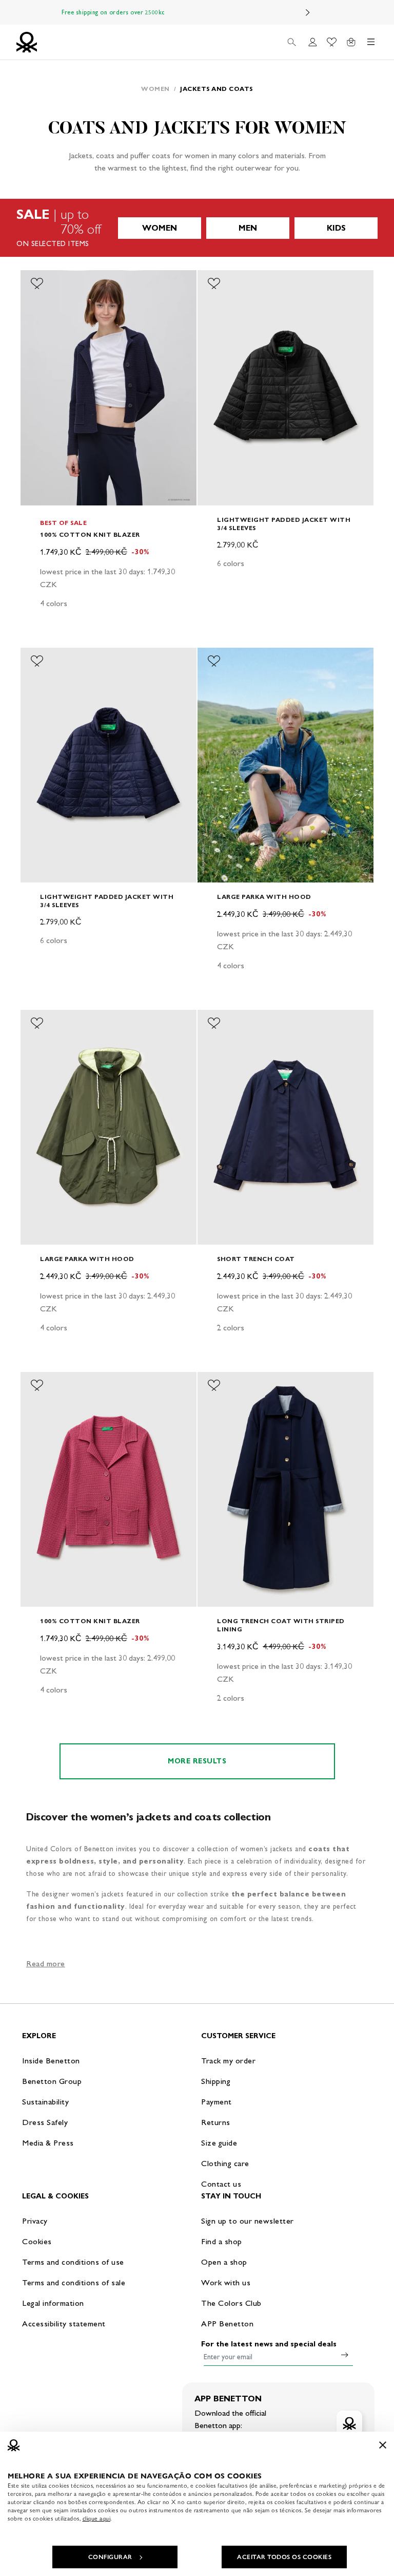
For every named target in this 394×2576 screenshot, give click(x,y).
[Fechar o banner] (383, 2445)
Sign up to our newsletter (248, 2221)
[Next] (308, 12)
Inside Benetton (51, 2061)
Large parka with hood (264, 897)
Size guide (219, 2143)
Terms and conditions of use (73, 2262)
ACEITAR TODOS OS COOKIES (284, 2557)
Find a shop (222, 2241)
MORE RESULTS (197, 1761)
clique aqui (97, 2518)
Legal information (53, 2303)
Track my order (228, 2061)
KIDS (336, 228)
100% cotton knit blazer (90, 534)
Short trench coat (256, 1259)
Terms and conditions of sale (74, 2282)
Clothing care (225, 2163)
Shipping (216, 2081)
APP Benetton (227, 2324)
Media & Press (48, 2143)
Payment (216, 2102)
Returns (216, 2122)
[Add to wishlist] (37, 284)
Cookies (37, 2241)
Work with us (226, 2282)
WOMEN (160, 228)
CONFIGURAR (110, 2557)
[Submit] (345, 2355)
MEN (248, 228)
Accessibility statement (64, 2324)
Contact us (221, 2184)
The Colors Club (231, 2303)
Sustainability (45, 2102)
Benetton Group (52, 2081)
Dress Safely (45, 2122)
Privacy (35, 2221)
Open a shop (224, 2262)
